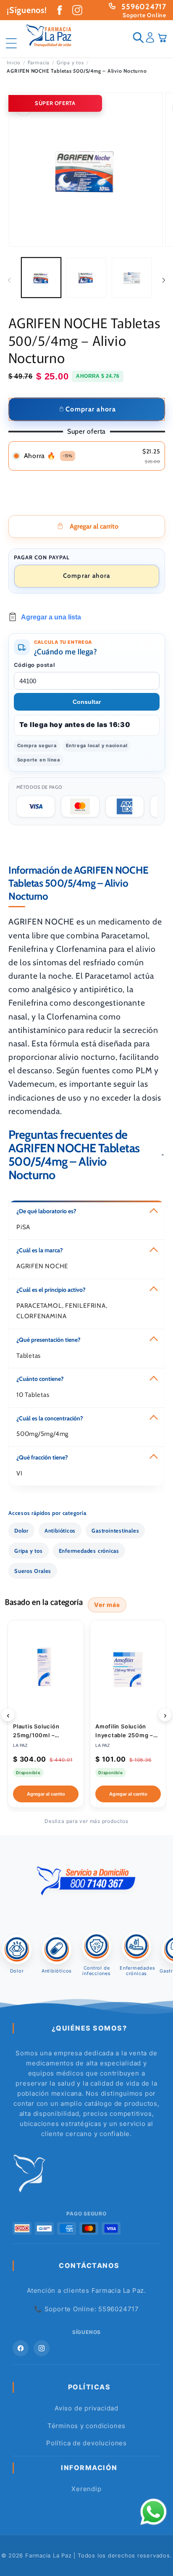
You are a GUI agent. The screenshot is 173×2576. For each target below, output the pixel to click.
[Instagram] (42, 2348)
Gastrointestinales (115, 1530)
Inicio (14, 63)
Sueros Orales (33, 1571)
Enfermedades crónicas (89, 1551)
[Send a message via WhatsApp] (153, 2512)
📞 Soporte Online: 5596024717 (86, 2309)
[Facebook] (21, 2348)
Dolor (21, 1530)
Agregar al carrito (46, 1794)
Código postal (35, 665)
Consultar (87, 702)
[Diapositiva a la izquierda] (9, 280)
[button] (14, 37)
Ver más (107, 1605)
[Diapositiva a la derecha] (164, 280)
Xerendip (86, 2489)
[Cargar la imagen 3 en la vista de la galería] (132, 278)
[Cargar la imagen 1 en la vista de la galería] (41, 278)
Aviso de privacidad (86, 2408)
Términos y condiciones (86, 2426)
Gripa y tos (70, 63)
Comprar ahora (87, 576)
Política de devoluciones (86, 2443)
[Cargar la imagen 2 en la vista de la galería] (86, 278)
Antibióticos (60, 1530)
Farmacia (39, 63)
